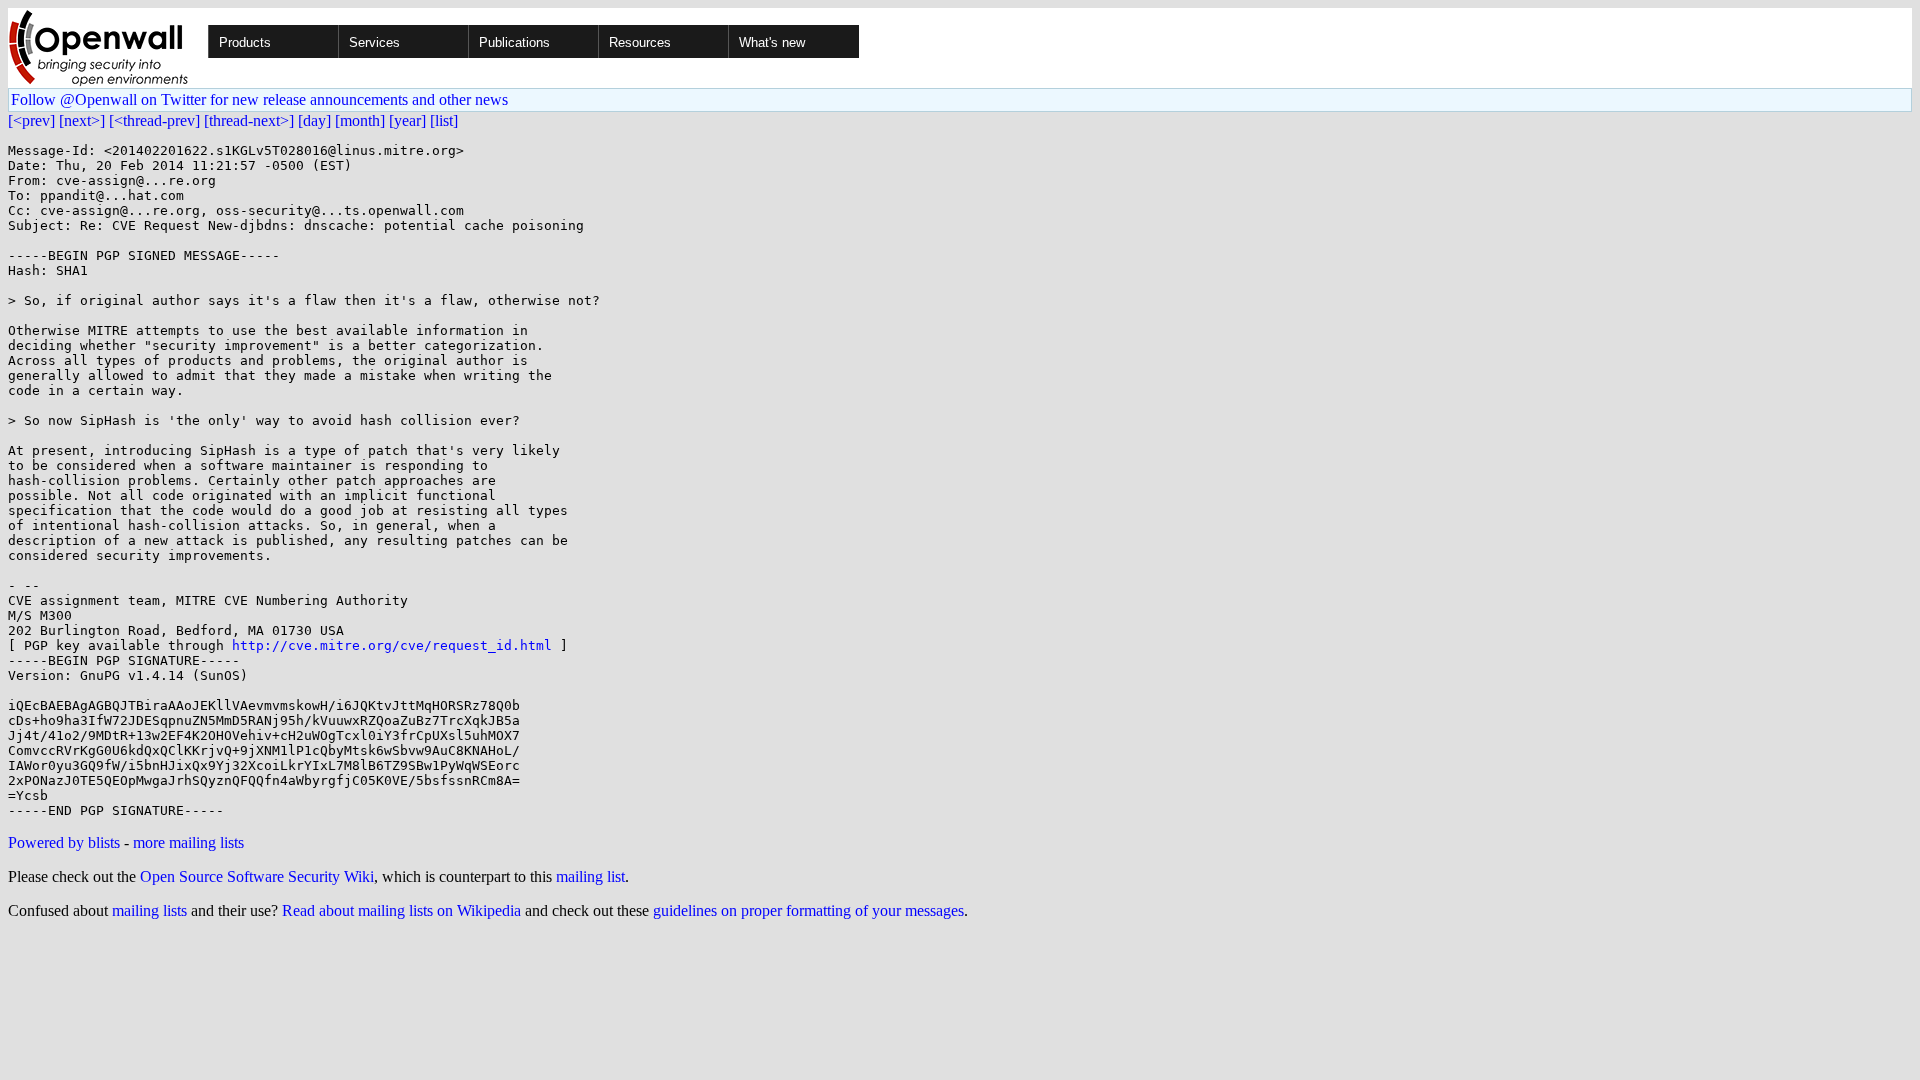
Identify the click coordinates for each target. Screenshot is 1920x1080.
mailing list (590, 876)
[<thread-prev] (154, 120)
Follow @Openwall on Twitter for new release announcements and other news (259, 99)
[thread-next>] (249, 120)
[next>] (82, 120)
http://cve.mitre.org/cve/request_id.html (392, 645)
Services (374, 42)
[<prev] (31, 120)
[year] (407, 120)
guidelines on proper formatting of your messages (808, 910)
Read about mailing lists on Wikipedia (401, 910)
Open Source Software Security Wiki (257, 876)
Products (245, 42)
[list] (444, 120)
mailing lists (149, 910)
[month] (360, 120)
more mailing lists (188, 842)
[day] (314, 120)
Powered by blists (64, 842)
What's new (772, 42)
